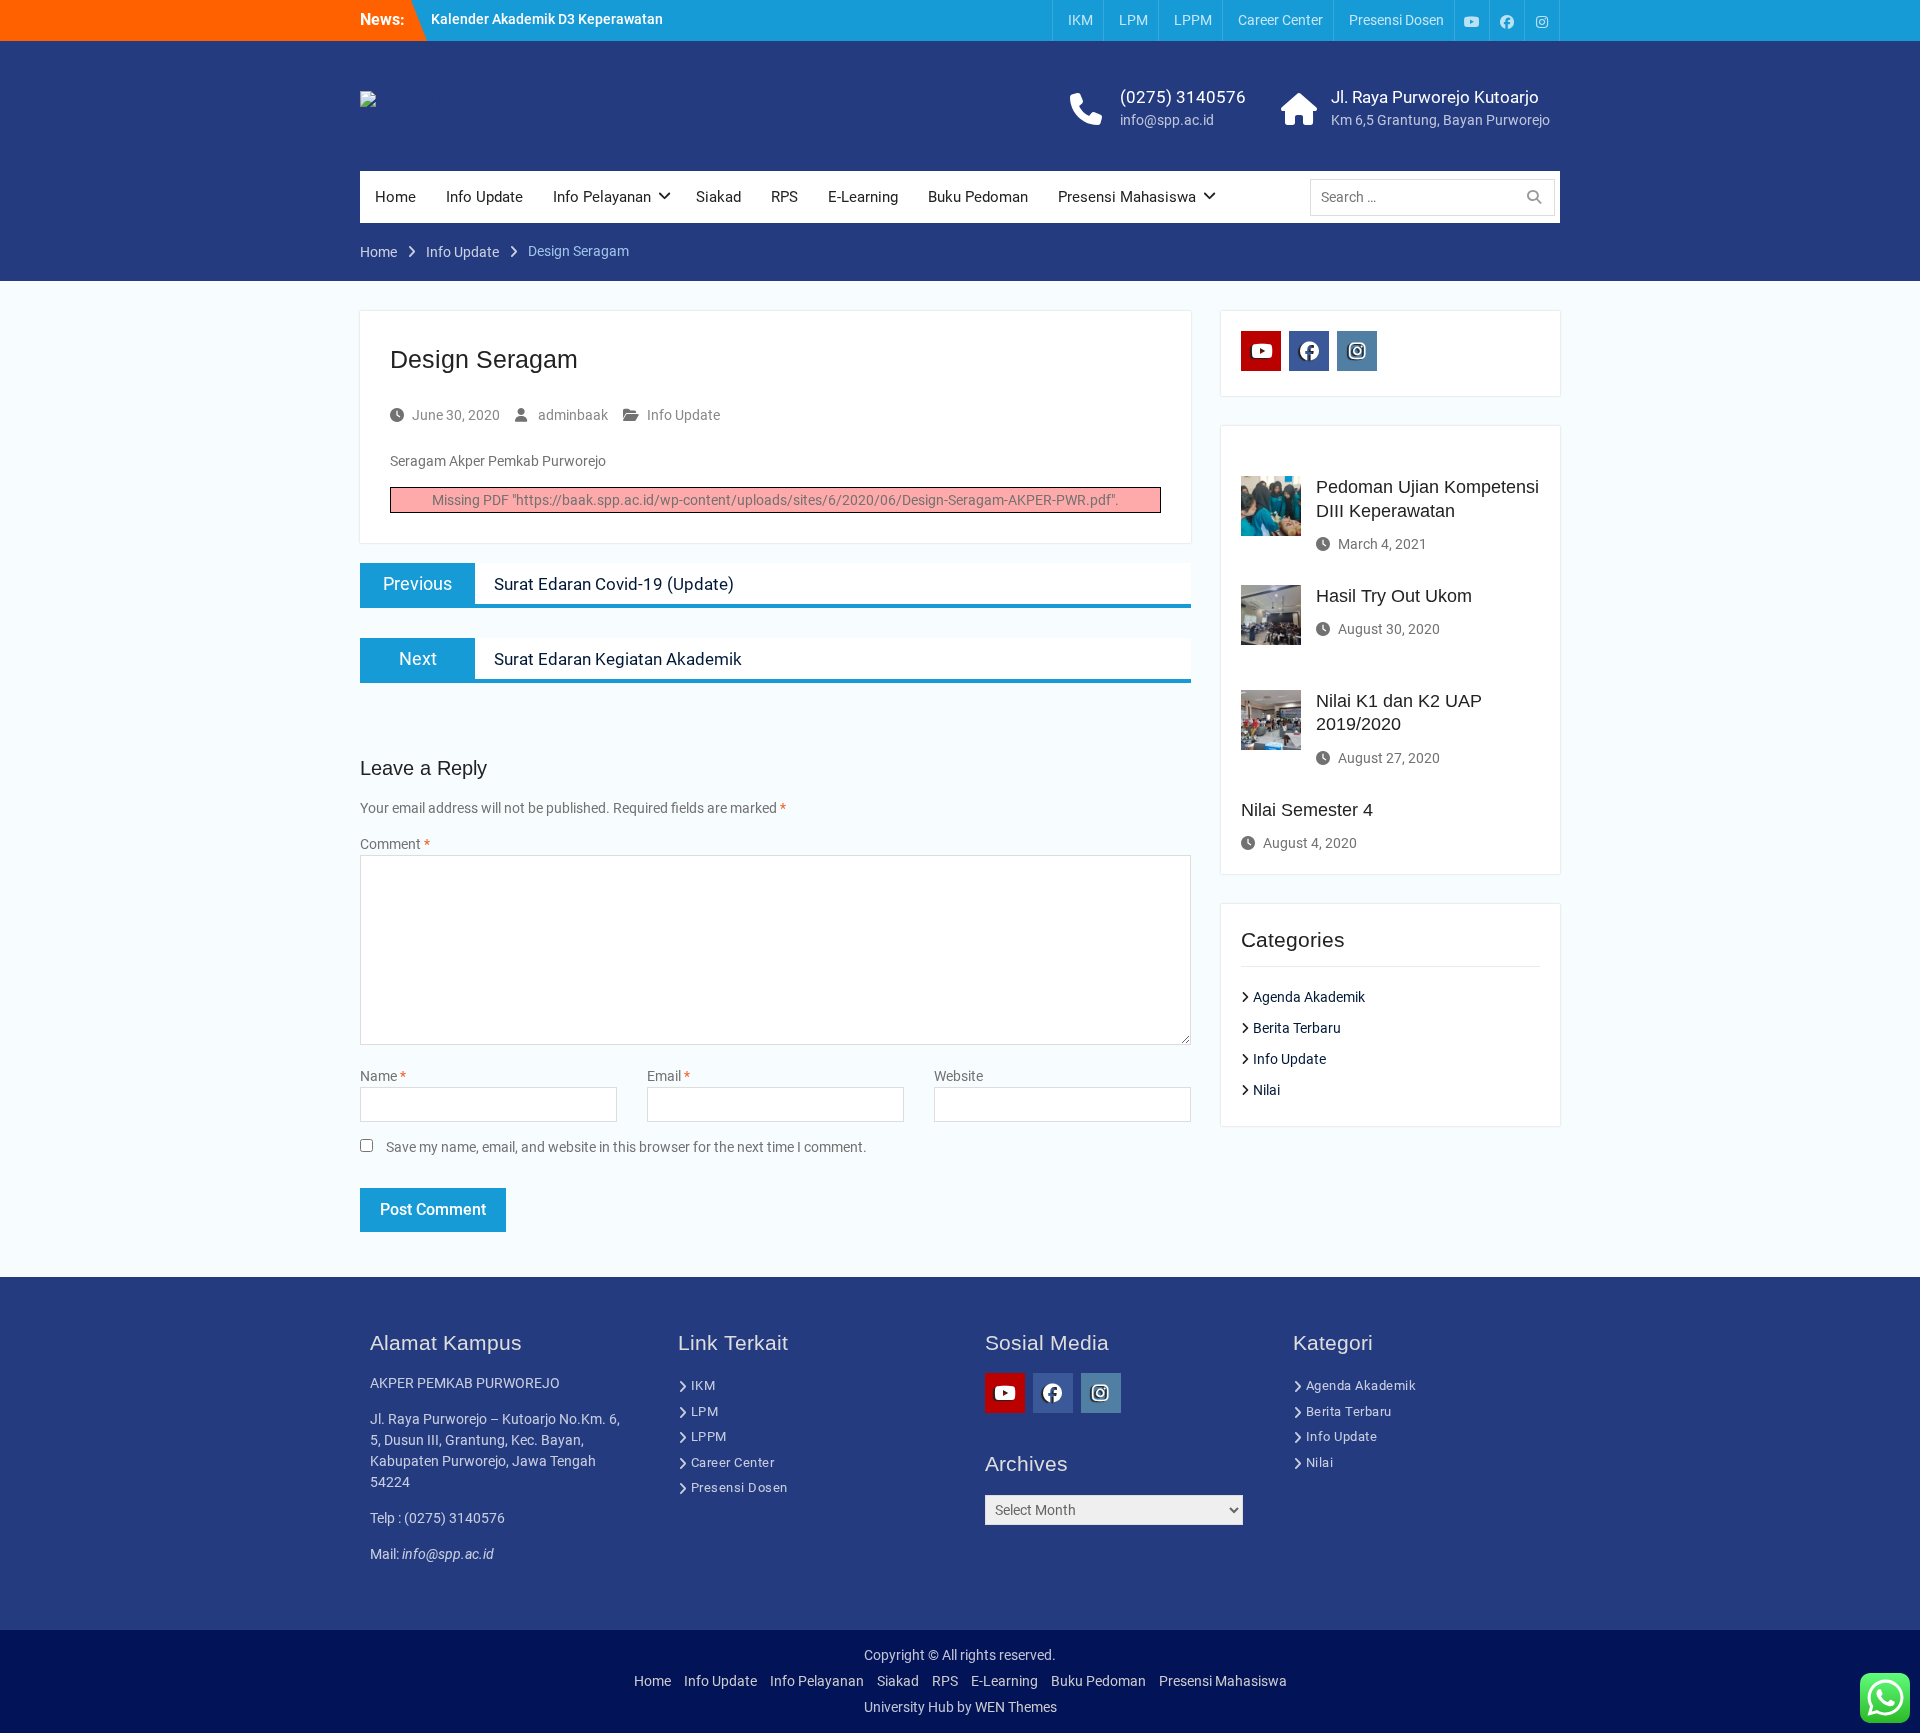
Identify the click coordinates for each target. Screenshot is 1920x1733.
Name (383, 1076)
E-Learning (863, 197)
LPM (1133, 20)
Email (668, 1076)
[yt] (1472, 20)
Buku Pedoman (978, 197)
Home (395, 197)
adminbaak (573, 415)
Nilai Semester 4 (1307, 810)
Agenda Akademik (1309, 997)
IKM (1080, 20)
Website (958, 1076)
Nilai (1266, 1090)
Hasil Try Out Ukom (1394, 596)
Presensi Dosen (1396, 20)
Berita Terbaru (1297, 1028)
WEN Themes (1016, 1707)
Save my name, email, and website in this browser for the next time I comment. (626, 1147)
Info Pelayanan (602, 197)
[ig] (1542, 20)
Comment (395, 844)
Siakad (718, 197)
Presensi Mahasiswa (1127, 197)
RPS (784, 197)
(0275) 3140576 (1183, 97)
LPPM (1193, 20)
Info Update (484, 197)
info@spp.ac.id (1167, 120)
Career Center (1280, 20)
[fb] (1507, 20)
